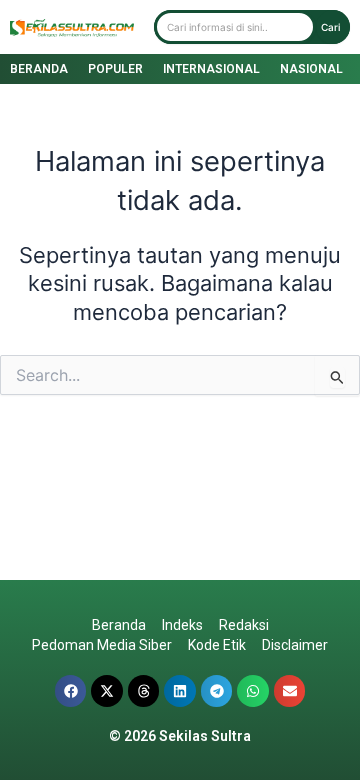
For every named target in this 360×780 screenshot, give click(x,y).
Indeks (182, 625)
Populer (115, 69)
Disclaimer (295, 645)
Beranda (39, 69)
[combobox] (235, 27)
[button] (71, 691)
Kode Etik (217, 645)
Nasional (311, 69)
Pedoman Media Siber (102, 645)
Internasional (211, 69)
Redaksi (244, 625)
